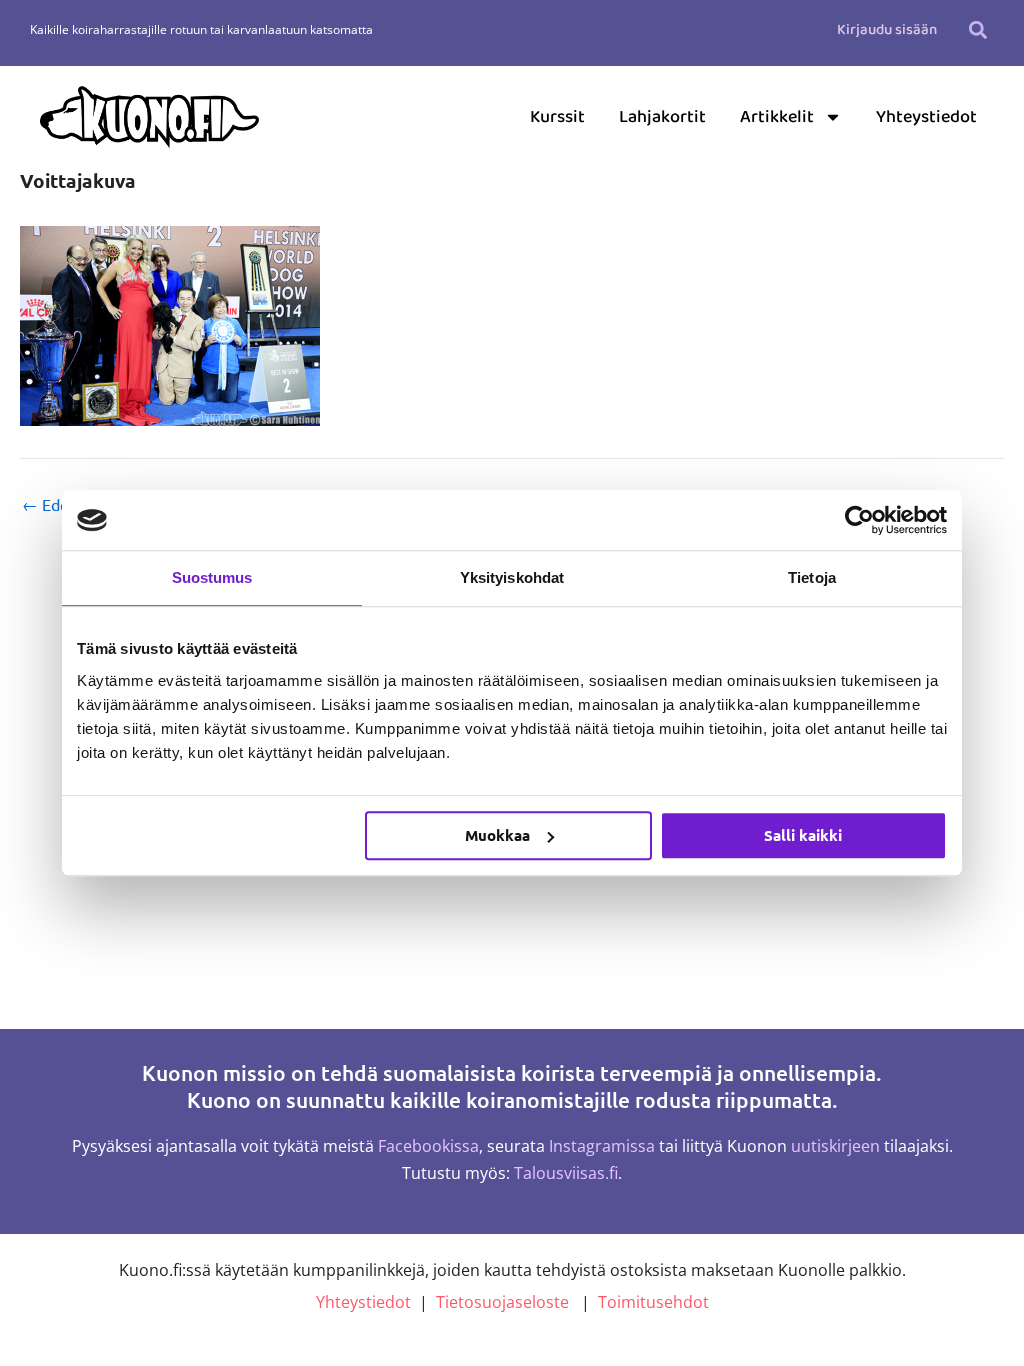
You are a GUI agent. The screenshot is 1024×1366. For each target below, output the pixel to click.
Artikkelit (777, 117)
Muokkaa (497, 835)
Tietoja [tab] (812, 577)
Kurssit (557, 117)
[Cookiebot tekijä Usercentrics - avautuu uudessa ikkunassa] (859, 520)
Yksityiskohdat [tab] (512, 577)
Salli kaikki (803, 835)
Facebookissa (428, 1146)
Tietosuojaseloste (502, 1302)
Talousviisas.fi (566, 1173)
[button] (977, 29)
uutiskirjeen (835, 1146)
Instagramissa (602, 1146)
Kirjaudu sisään (887, 30)
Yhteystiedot (926, 117)
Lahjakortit (662, 117)
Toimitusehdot (653, 1302)
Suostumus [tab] (212, 577)
